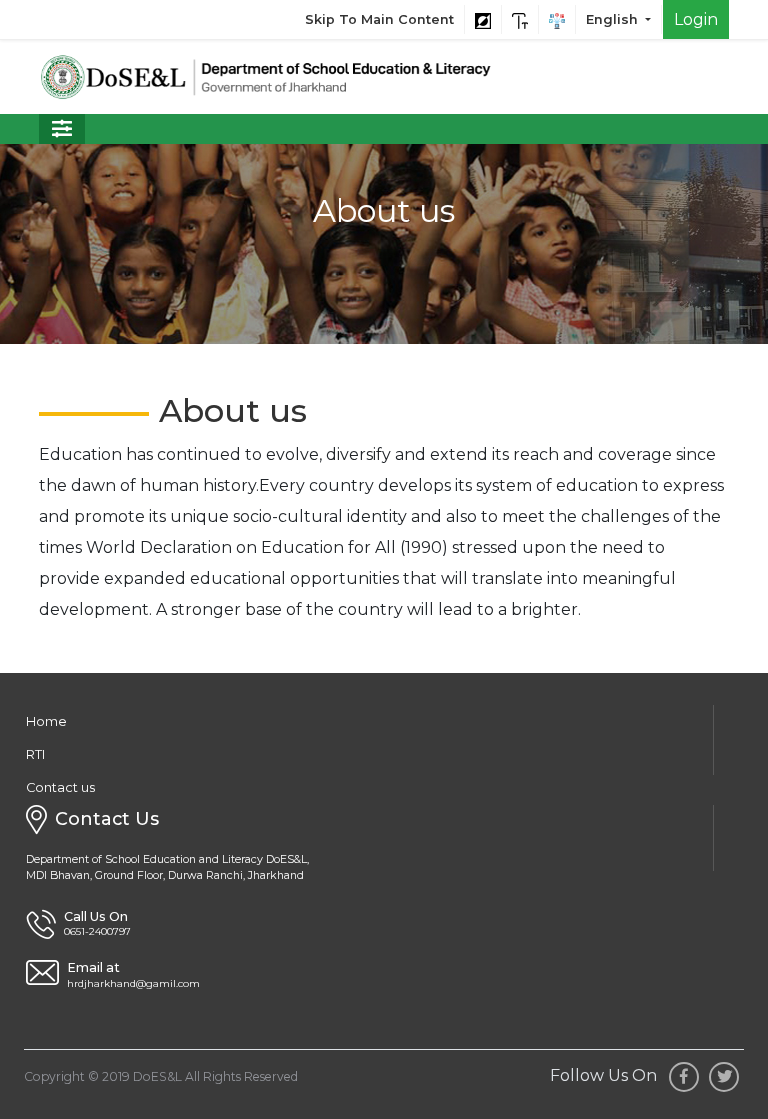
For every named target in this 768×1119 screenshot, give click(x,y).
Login (696, 19)
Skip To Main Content (379, 19)
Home (46, 721)
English (614, 19)
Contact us (60, 787)
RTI (35, 754)
